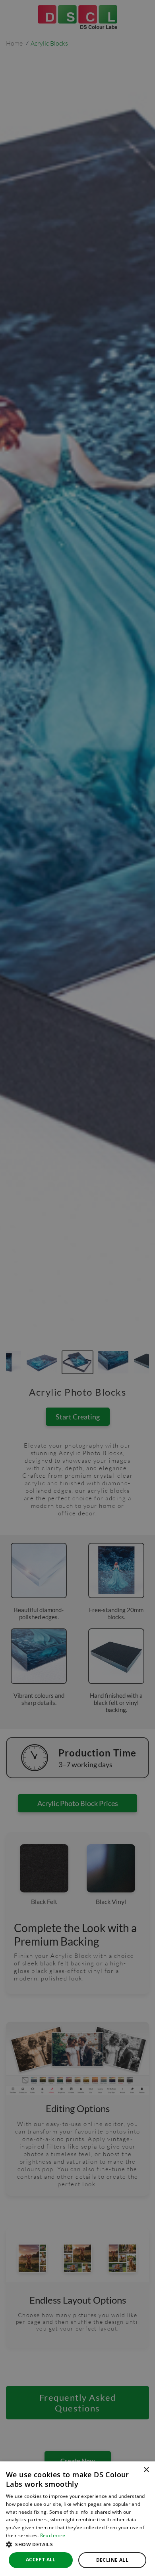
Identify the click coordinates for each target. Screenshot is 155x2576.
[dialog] (77, 2519)
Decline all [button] (112, 2560)
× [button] (146, 2470)
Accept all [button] (41, 2560)
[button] (77, 2544)
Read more (53, 2535)
